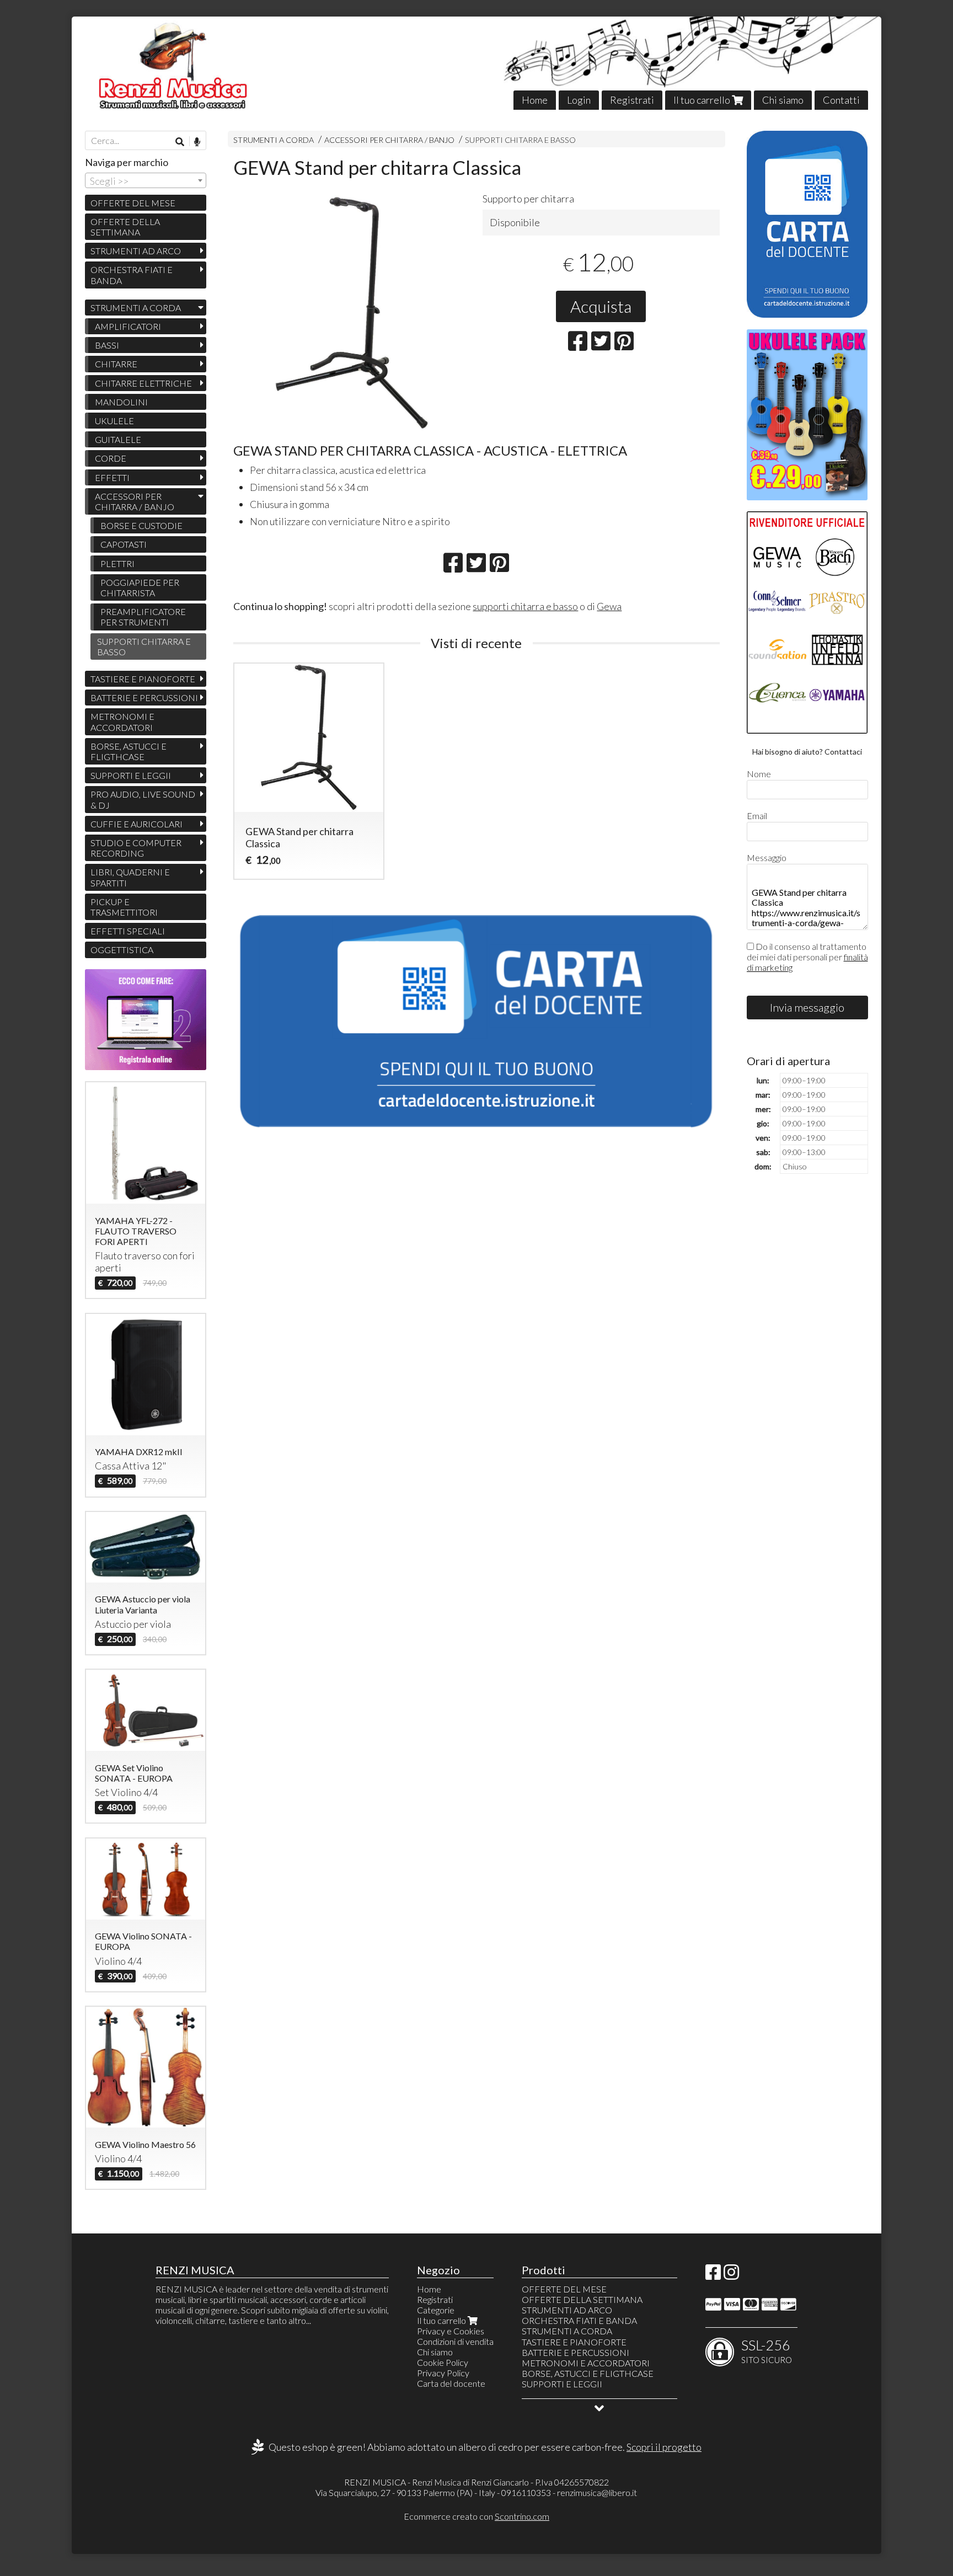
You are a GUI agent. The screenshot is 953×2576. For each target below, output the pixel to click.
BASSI (107, 345)
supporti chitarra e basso (525, 606)
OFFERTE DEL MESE (133, 203)
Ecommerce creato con (476, 2516)
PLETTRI (117, 563)
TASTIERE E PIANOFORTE (143, 679)
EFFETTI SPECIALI (128, 931)
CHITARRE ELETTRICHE (143, 383)
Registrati (632, 100)
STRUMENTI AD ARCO (136, 251)
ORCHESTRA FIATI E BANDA (132, 275)
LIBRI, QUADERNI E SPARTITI (130, 877)
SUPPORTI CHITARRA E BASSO (520, 140)
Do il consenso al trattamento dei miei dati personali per (807, 957)
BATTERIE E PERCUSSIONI (144, 698)
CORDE (111, 458)
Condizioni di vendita (455, 2341)
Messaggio (767, 857)
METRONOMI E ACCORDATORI (122, 722)
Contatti (841, 100)
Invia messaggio (807, 1007)
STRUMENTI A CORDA (274, 140)
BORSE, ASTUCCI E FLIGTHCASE (129, 751)
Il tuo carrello (703, 100)
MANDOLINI (121, 402)
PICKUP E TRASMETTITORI (124, 907)
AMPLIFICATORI (128, 326)
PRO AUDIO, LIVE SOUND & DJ (143, 799)
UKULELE (114, 421)
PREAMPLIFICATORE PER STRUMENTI (143, 617)
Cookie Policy (443, 2362)
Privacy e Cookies (451, 2331)
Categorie (436, 2310)
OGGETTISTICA (122, 950)
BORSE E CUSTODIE (141, 525)
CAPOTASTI (124, 544)
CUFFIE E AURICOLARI (136, 824)
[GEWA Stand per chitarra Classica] (352, 314)
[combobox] (146, 180)
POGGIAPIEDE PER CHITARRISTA (140, 587)
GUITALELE (118, 439)
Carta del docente (451, 2383)
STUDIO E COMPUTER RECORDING (136, 848)
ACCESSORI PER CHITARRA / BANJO (389, 140)
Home (535, 100)
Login (579, 100)
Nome (759, 774)
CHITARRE (116, 364)
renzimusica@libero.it (597, 2492)
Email (757, 816)
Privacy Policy (443, 2373)
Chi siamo (783, 100)
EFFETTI (112, 477)
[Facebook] (713, 2275)
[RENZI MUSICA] (477, 63)
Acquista (601, 306)
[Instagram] (731, 2275)
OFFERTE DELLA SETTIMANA (125, 227)
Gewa (609, 606)
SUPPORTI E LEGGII (131, 775)
